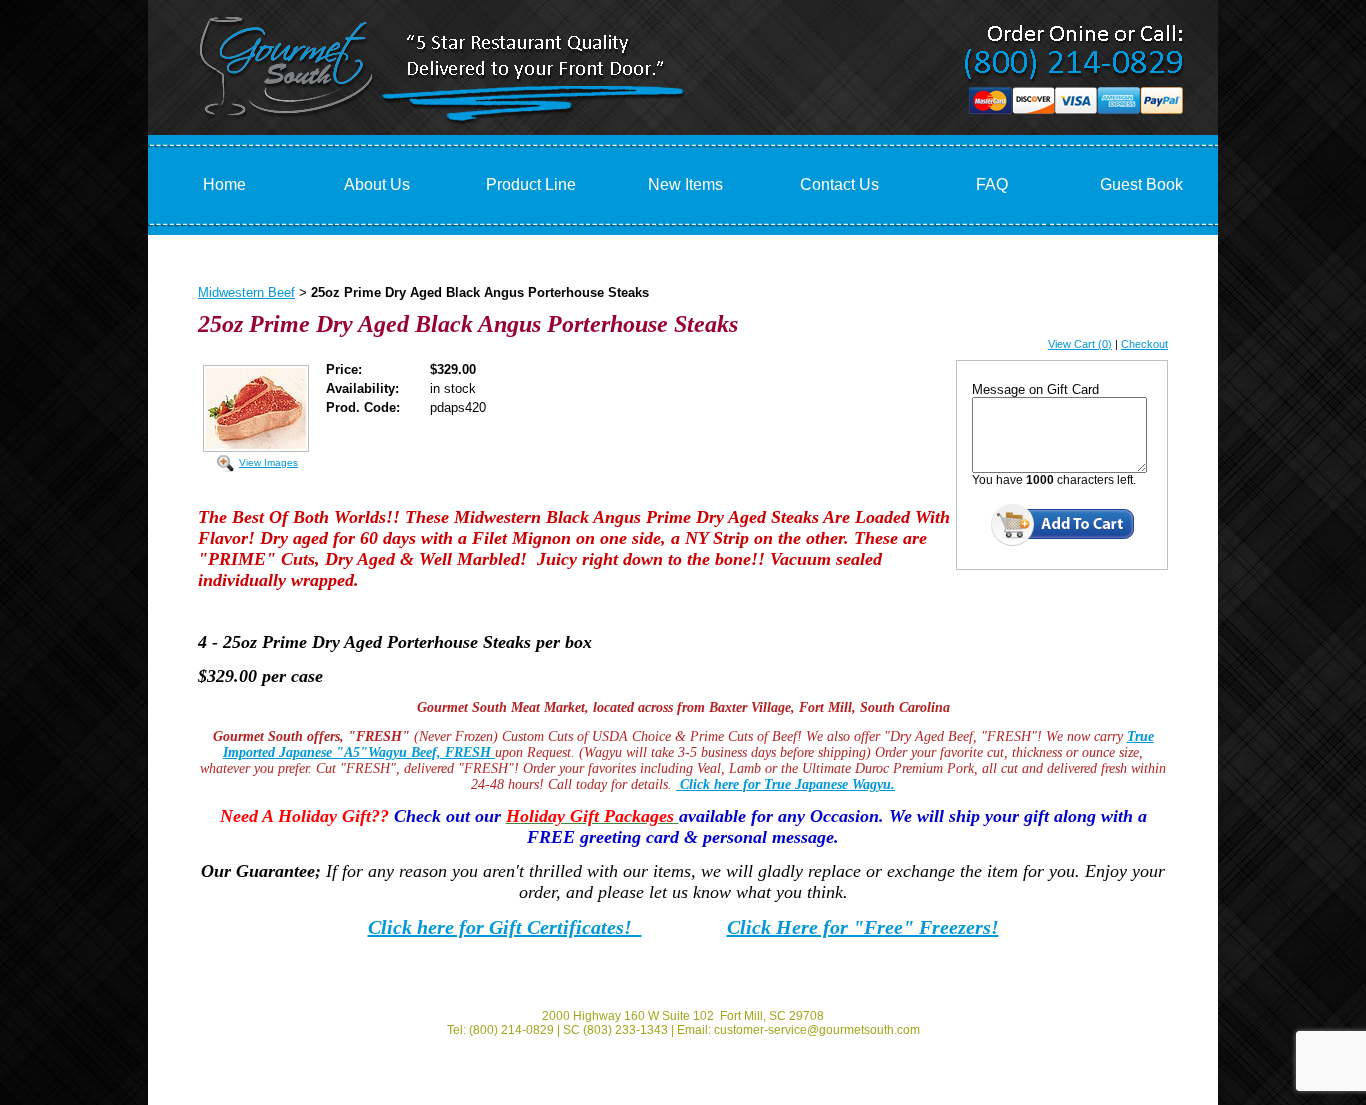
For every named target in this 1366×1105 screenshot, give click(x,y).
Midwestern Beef (246, 292)
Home (224, 184)
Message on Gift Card (1035, 389)
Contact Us (839, 184)
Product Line (531, 184)
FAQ (992, 184)
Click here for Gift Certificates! (505, 927)
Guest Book (1141, 184)
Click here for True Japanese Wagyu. (785, 784)
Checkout (1144, 344)
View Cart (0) (1080, 344)
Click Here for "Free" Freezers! (863, 927)
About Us (377, 184)
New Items (685, 184)
